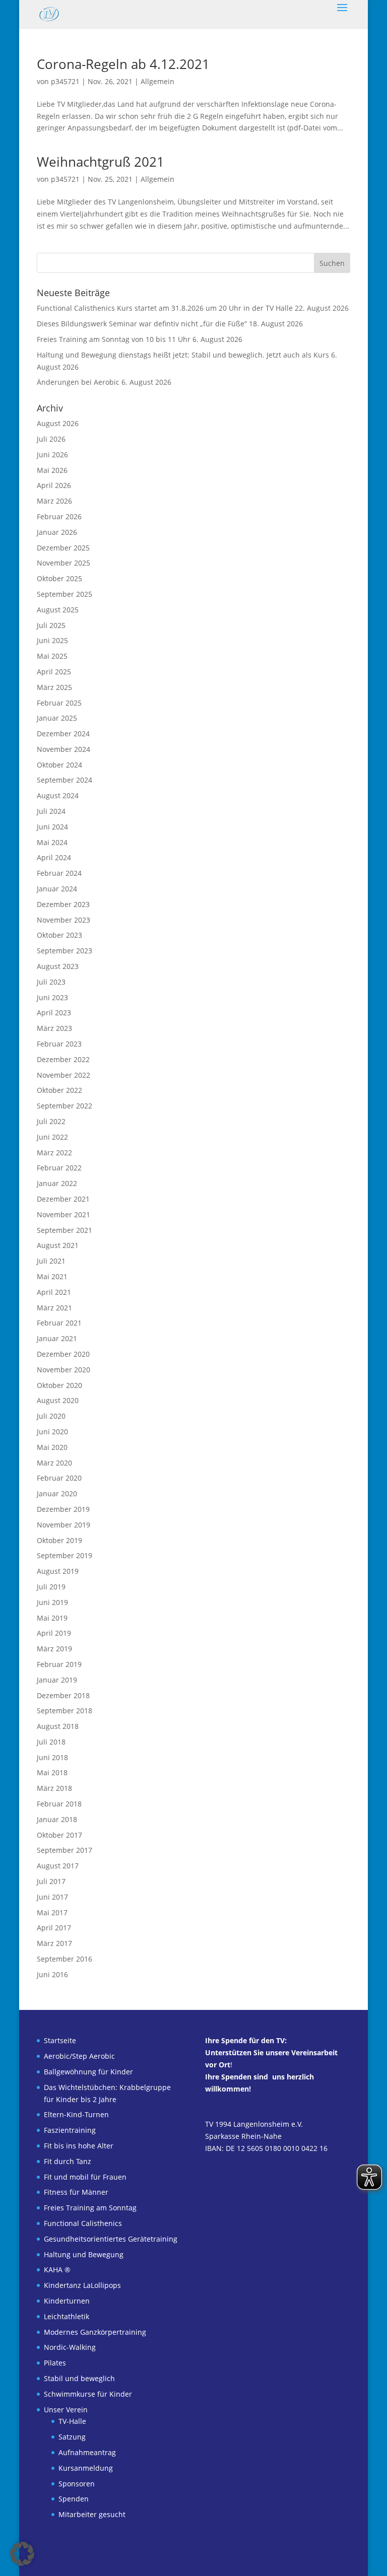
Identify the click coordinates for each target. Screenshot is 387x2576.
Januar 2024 (57, 889)
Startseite (60, 2040)
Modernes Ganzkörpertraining (95, 2332)
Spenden (74, 2499)
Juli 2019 (51, 1587)
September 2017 (64, 1850)
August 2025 (58, 610)
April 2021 (54, 1292)
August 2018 (58, 1726)
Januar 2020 (57, 1493)
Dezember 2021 (63, 1199)
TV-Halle (72, 2421)
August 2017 (58, 1866)
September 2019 (64, 1555)
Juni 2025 (52, 640)
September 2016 (64, 1959)
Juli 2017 (51, 1881)
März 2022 (54, 1153)
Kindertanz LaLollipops (82, 2285)
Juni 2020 (52, 1432)
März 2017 (54, 1943)
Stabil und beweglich (79, 2378)
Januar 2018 (57, 1819)
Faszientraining (70, 2130)
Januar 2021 (57, 1338)
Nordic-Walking (70, 2347)
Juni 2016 (52, 1974)
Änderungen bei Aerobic (78, 382)
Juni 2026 (52, 455)
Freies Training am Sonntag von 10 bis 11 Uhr (114, 339)
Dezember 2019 (63, 1509)
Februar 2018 (59, 1804)
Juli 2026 (51, 439)
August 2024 (58, 795)
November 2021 (63, 1214)
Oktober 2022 (59, 1090)
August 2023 (58, 966)
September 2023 (64, 951)
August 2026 (58, 423)
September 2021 (64, 1230)
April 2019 (54, 1633)
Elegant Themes (175, 2563)
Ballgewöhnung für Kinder (88, 2072)
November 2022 (63, 1075)
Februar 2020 (59, 1478)
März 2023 (54, 1028)
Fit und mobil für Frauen (85, 2177)
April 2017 (54, 1928)
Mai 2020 (52, 1447)
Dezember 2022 (63, 1059)
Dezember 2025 (63, 548)
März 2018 (54, 1788)
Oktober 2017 (59, 1835)
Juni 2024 (52, 827)
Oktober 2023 (59, 935)
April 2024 (54, 857)
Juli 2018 (51, 1742)
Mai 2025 (52, 656)
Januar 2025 (57, 718)
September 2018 (64, 1711)
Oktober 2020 (59, 1385)
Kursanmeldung (86, 2468)
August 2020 (58, 1400)
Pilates (55, 2363)
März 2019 (54, 1649)
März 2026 (54, 501)
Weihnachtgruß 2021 (101, 162)
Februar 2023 (59, 1044)
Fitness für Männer (76, 2192)
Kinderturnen (67, 2301)
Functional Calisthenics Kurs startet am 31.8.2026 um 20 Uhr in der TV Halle (165, 308)
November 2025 (63, 563)
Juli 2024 (51, 811)
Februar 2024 (59, 873)
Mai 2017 (52, 1912)
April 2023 (54, 1013)
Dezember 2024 (63, 734)
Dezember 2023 (63, 904)
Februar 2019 (59, 1664)
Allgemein (157, 81)
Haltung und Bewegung (84, 2254)
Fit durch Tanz (68, 2161)
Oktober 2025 (59, 578)
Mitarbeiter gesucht (92, 2514)
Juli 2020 (51, 1416)
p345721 (65, 81)
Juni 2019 (52, 1602)
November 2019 (63, 1525)
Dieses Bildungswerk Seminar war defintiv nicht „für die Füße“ (142, 324)
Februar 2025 (59, 703)
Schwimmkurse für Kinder (88, 2394)
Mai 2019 (52, 1618)
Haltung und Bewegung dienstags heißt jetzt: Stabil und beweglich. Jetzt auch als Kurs (183, 355)
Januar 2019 (57, 1680)
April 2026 (54, 485)
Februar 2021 (59, 1323)
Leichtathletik (67, 2316)
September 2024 (64, 780)
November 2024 (63, 749)
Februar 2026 (59, 516)
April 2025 (54, 672)
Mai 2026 (52, 470)
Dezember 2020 (63, 1354)
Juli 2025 (51, 625)
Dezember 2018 (63, 1695)
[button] (22, 2554)
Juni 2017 (52, 1897)
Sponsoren (77, 2484)
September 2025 (64, 594)
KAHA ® (57, 2270)
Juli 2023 (51, 982)
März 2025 (54, 687)
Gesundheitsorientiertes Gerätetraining (111, 2239)
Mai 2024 (52, 842)
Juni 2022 (52, 1137)
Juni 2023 (52, 997)
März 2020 (54, 1463)
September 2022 (64, 1106)
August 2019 (58, 1571)
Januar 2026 (57, 532)
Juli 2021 (51, 1261)
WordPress (256, 2563)
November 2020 (63, 1370)
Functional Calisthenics (83, 2223)
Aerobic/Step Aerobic (79, 2056)
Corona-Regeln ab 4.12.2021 (123, 64)
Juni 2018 (52, 1757)
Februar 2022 (59, 1168)
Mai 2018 (52, 1772)
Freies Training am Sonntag (90, 2208)
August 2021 (58, 1245)
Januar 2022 (57, 1183)
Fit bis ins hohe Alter (79, 2146)
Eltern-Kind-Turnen (76, 2114)
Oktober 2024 (59, 765)
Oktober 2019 (59, 1540)
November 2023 (63, 920)
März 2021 (54, 1308)
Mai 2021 (52, 1276)
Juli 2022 (51, 1121)
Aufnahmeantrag (87, 2452)
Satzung (72, 2437)
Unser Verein (66, 2410)
